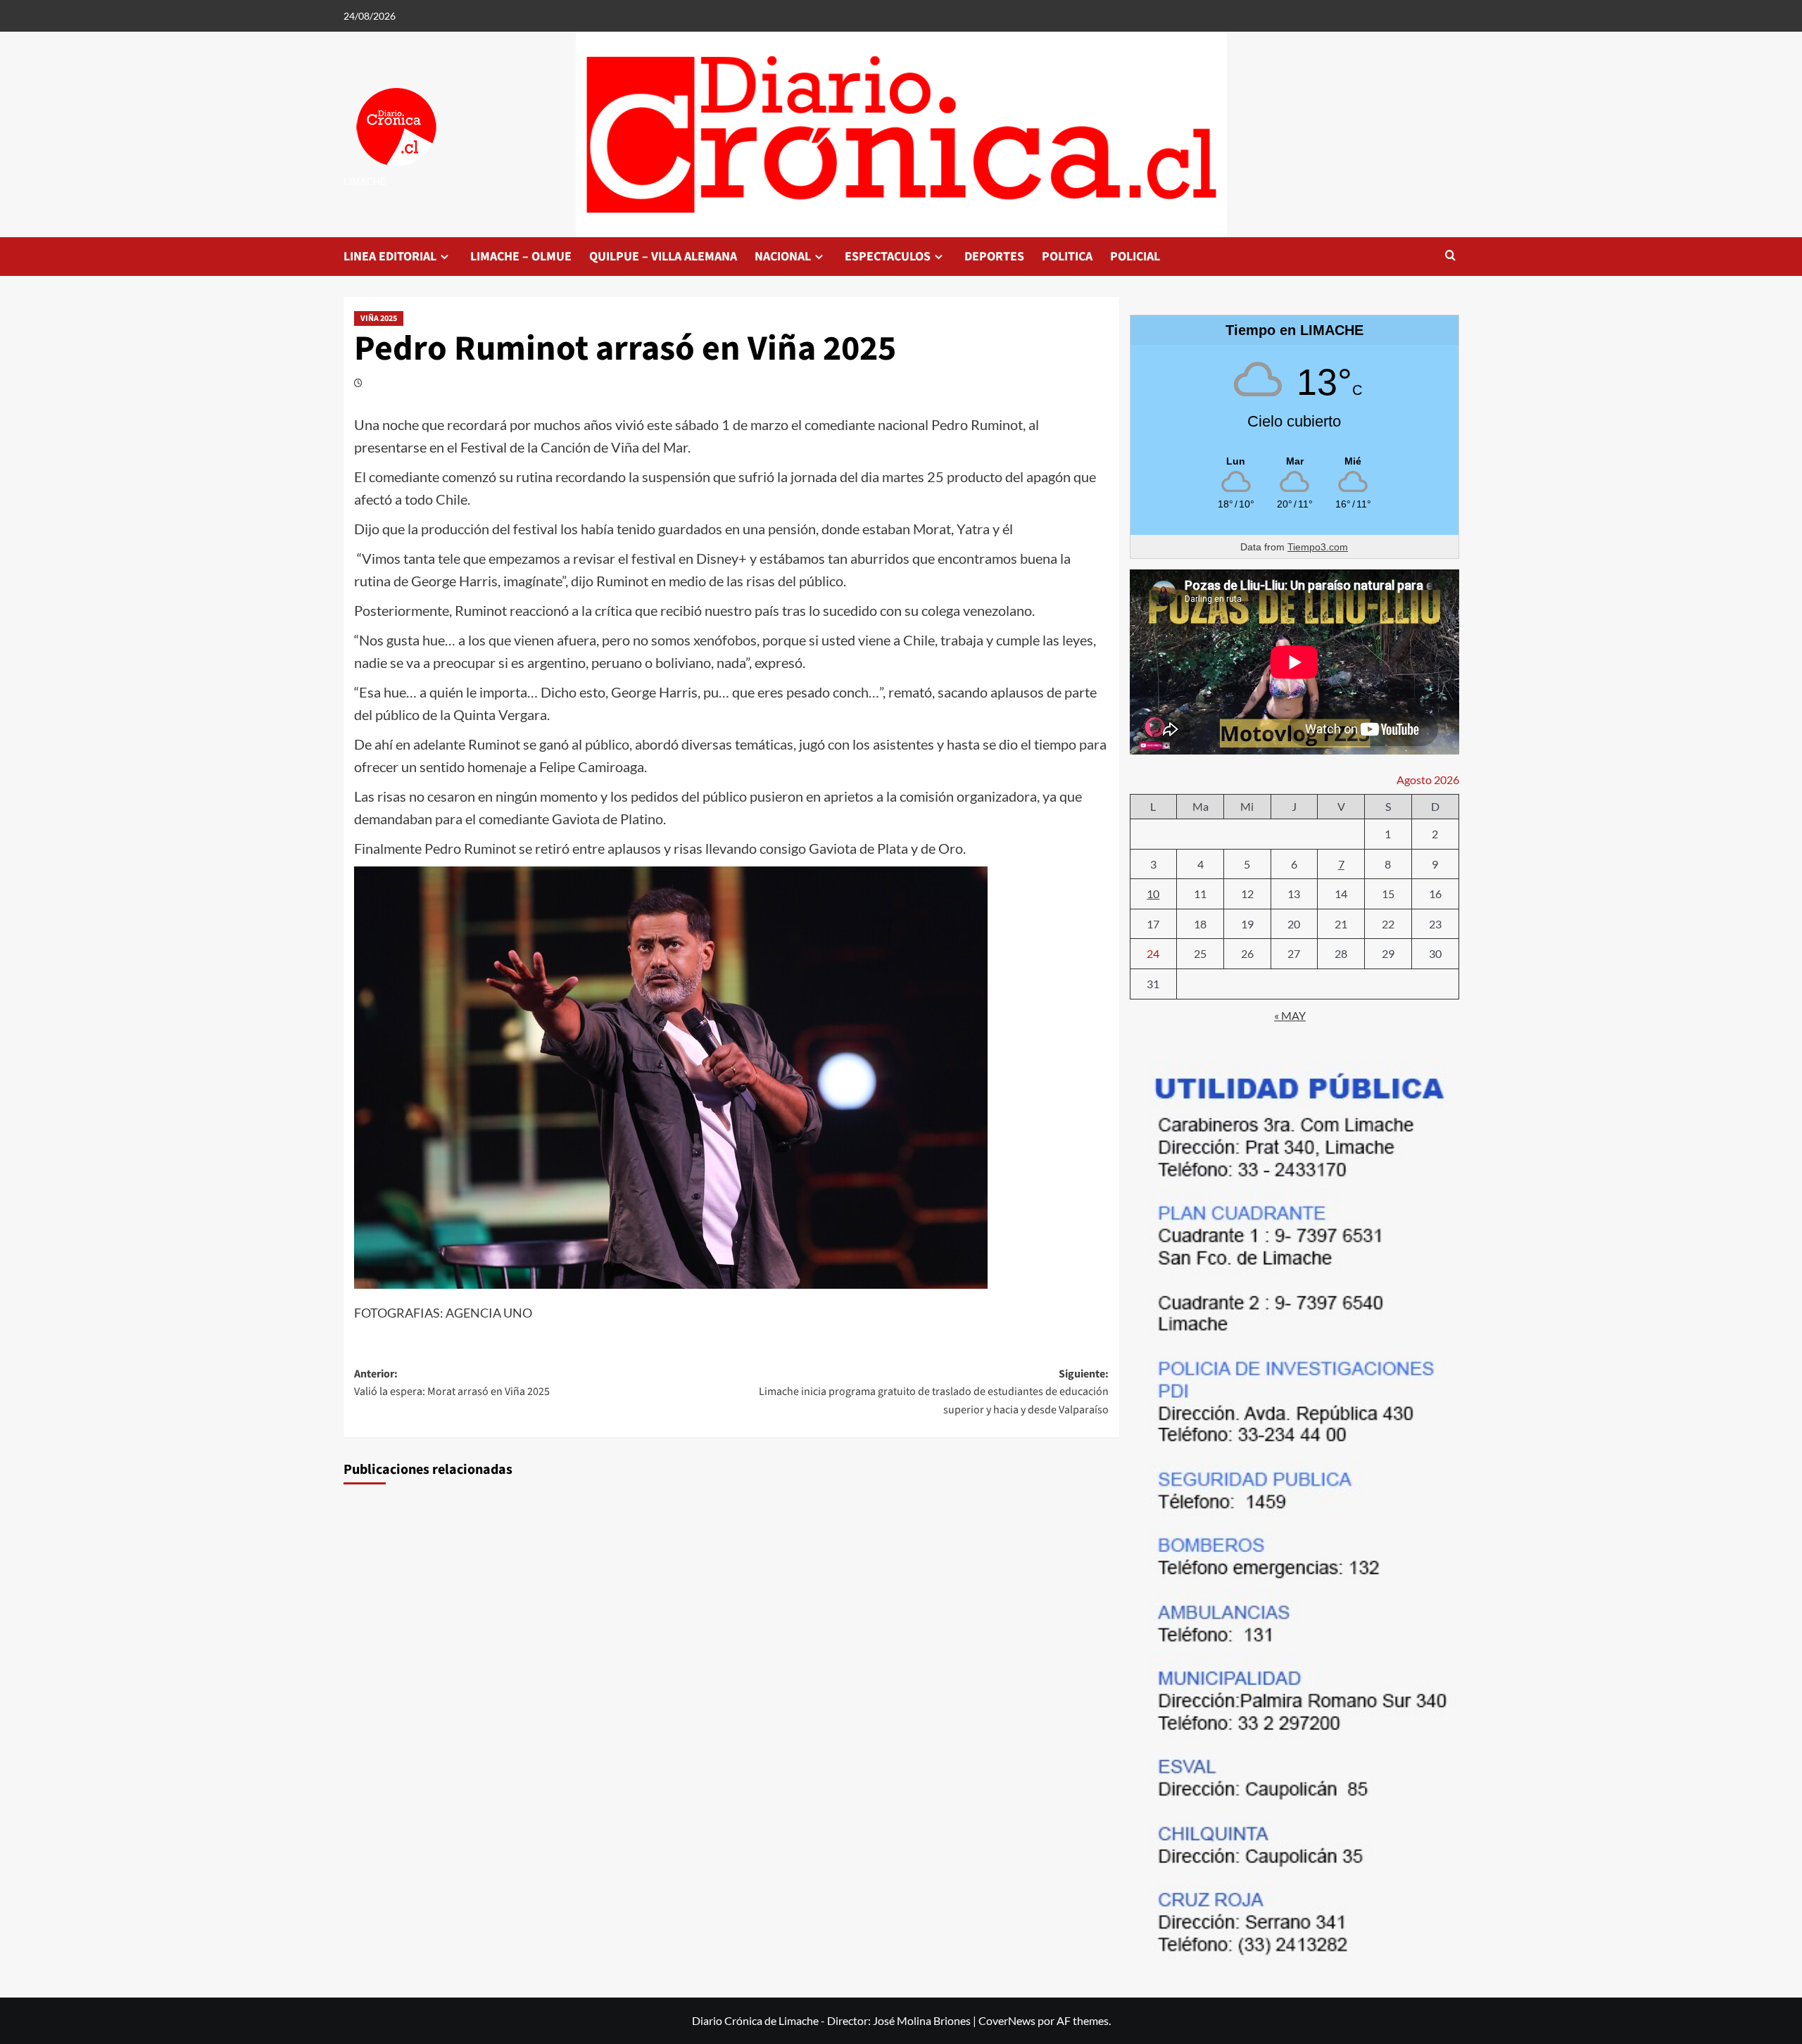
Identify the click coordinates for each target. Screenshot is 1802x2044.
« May (1290, 1015)
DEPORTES (994, 257)
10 (1153, 894)
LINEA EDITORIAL (390, 257)
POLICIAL (1135, 257)
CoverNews (1007, 2020)
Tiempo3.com (1318, 547)
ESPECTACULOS (888, 257)
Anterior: (452, 1383)
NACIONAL (783, 257)
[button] (1450, 257)
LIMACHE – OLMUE (521, 257)
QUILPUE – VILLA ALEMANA (663, 257)
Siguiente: (934, 1392)
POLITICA (1067, 257)
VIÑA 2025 (379, 318)
